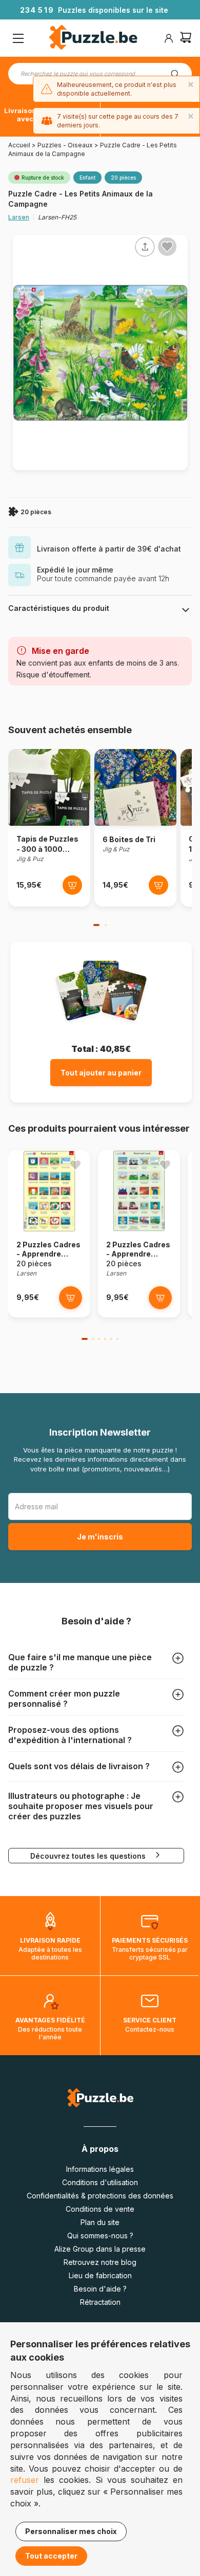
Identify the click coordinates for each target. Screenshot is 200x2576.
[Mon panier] (186, 39)
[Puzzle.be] (93, 39)
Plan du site (100, 2222)
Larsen (19, 217)
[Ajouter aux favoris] (167, 247)
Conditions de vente (100, 2209)
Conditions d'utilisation (100, 2182)
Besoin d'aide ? (100, 2289)
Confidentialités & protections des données (100, 2196)
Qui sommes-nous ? (100, 2236)
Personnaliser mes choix (71, 2531)
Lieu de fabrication (100, 2275)
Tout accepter (51, 2556)
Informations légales (100, 2169)
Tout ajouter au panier (101, 1073)
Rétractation (100, 2302)
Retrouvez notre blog (100, 2262)
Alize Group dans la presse (100, 2249)
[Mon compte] (169, 38)
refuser (25, 2480)
